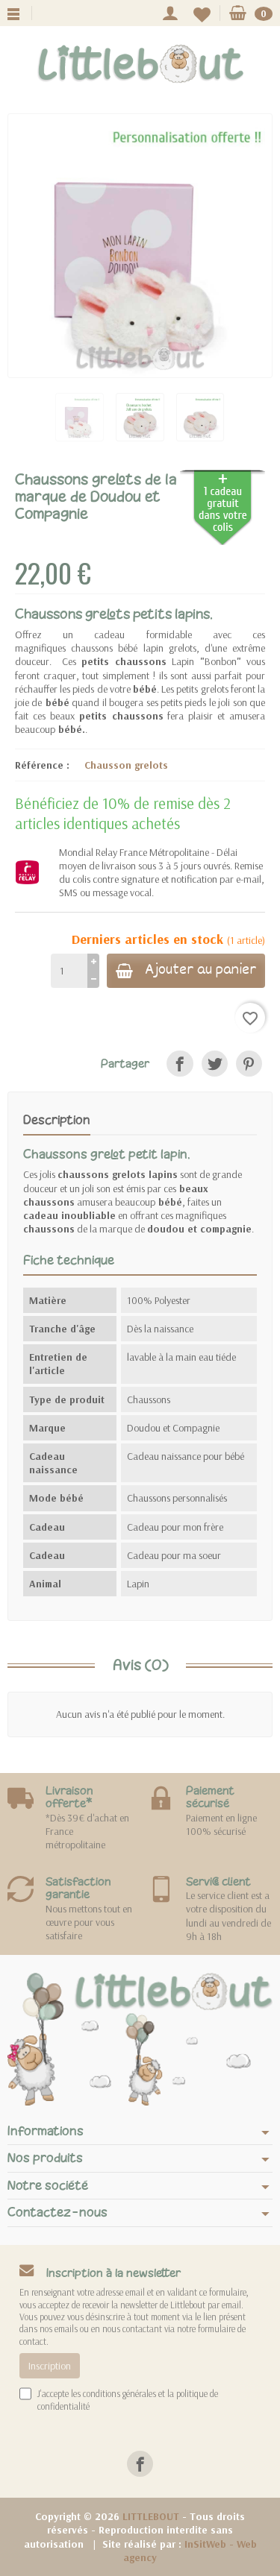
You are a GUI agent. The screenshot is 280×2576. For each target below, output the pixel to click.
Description (57, 1120)
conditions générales (119, 2393)
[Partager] (180, 1064)
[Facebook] (140, 2464)
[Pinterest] (249, 1064)
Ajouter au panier (200, 971)
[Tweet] (215, 1064)
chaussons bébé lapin (117, 648)
